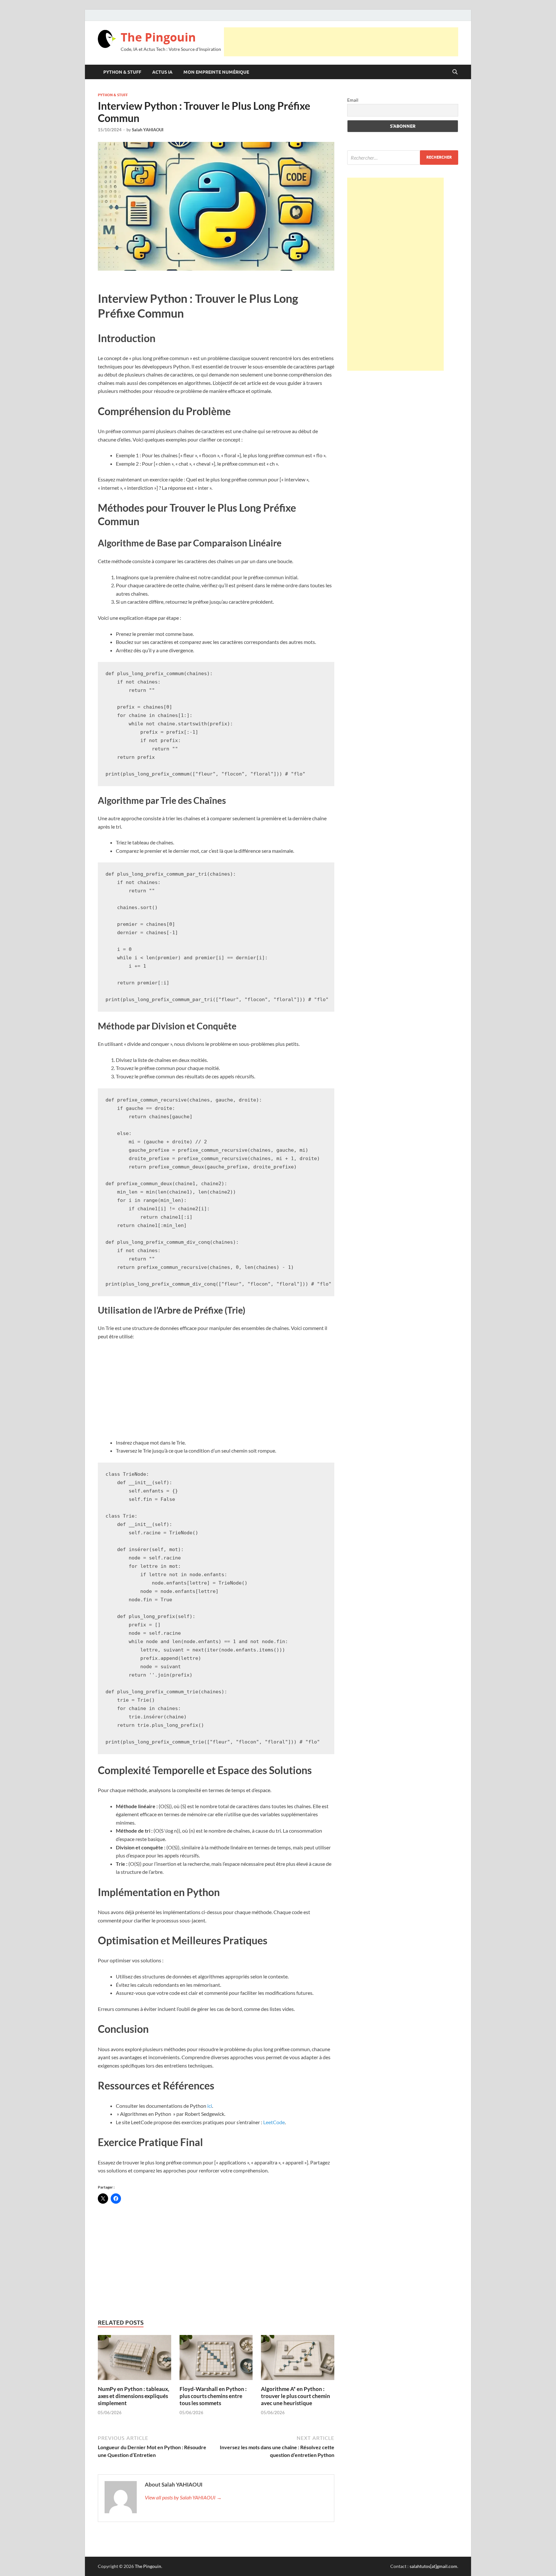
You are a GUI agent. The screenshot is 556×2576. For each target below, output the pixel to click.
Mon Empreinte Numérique (216, 72)
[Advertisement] (341, 42)
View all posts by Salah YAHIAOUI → (183, 2497)
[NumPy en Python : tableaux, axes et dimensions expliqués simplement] (134, 2359)
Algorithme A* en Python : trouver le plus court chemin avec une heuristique (296, 2396)
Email (353, 100)
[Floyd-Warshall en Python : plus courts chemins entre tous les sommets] (216, 2359)
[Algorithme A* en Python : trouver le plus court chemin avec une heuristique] (298, 2359)
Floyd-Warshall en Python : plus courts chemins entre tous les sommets (213, 2396)
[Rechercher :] (403, 158)
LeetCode (274, 2122)
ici (210, 2106)
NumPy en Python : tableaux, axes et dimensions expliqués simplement (134, 2396)
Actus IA (162, 72)
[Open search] (455, 72)
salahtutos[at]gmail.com (433, 2566)
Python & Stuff (122, 72)
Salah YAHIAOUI (148, 130)
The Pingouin (158, 37)
